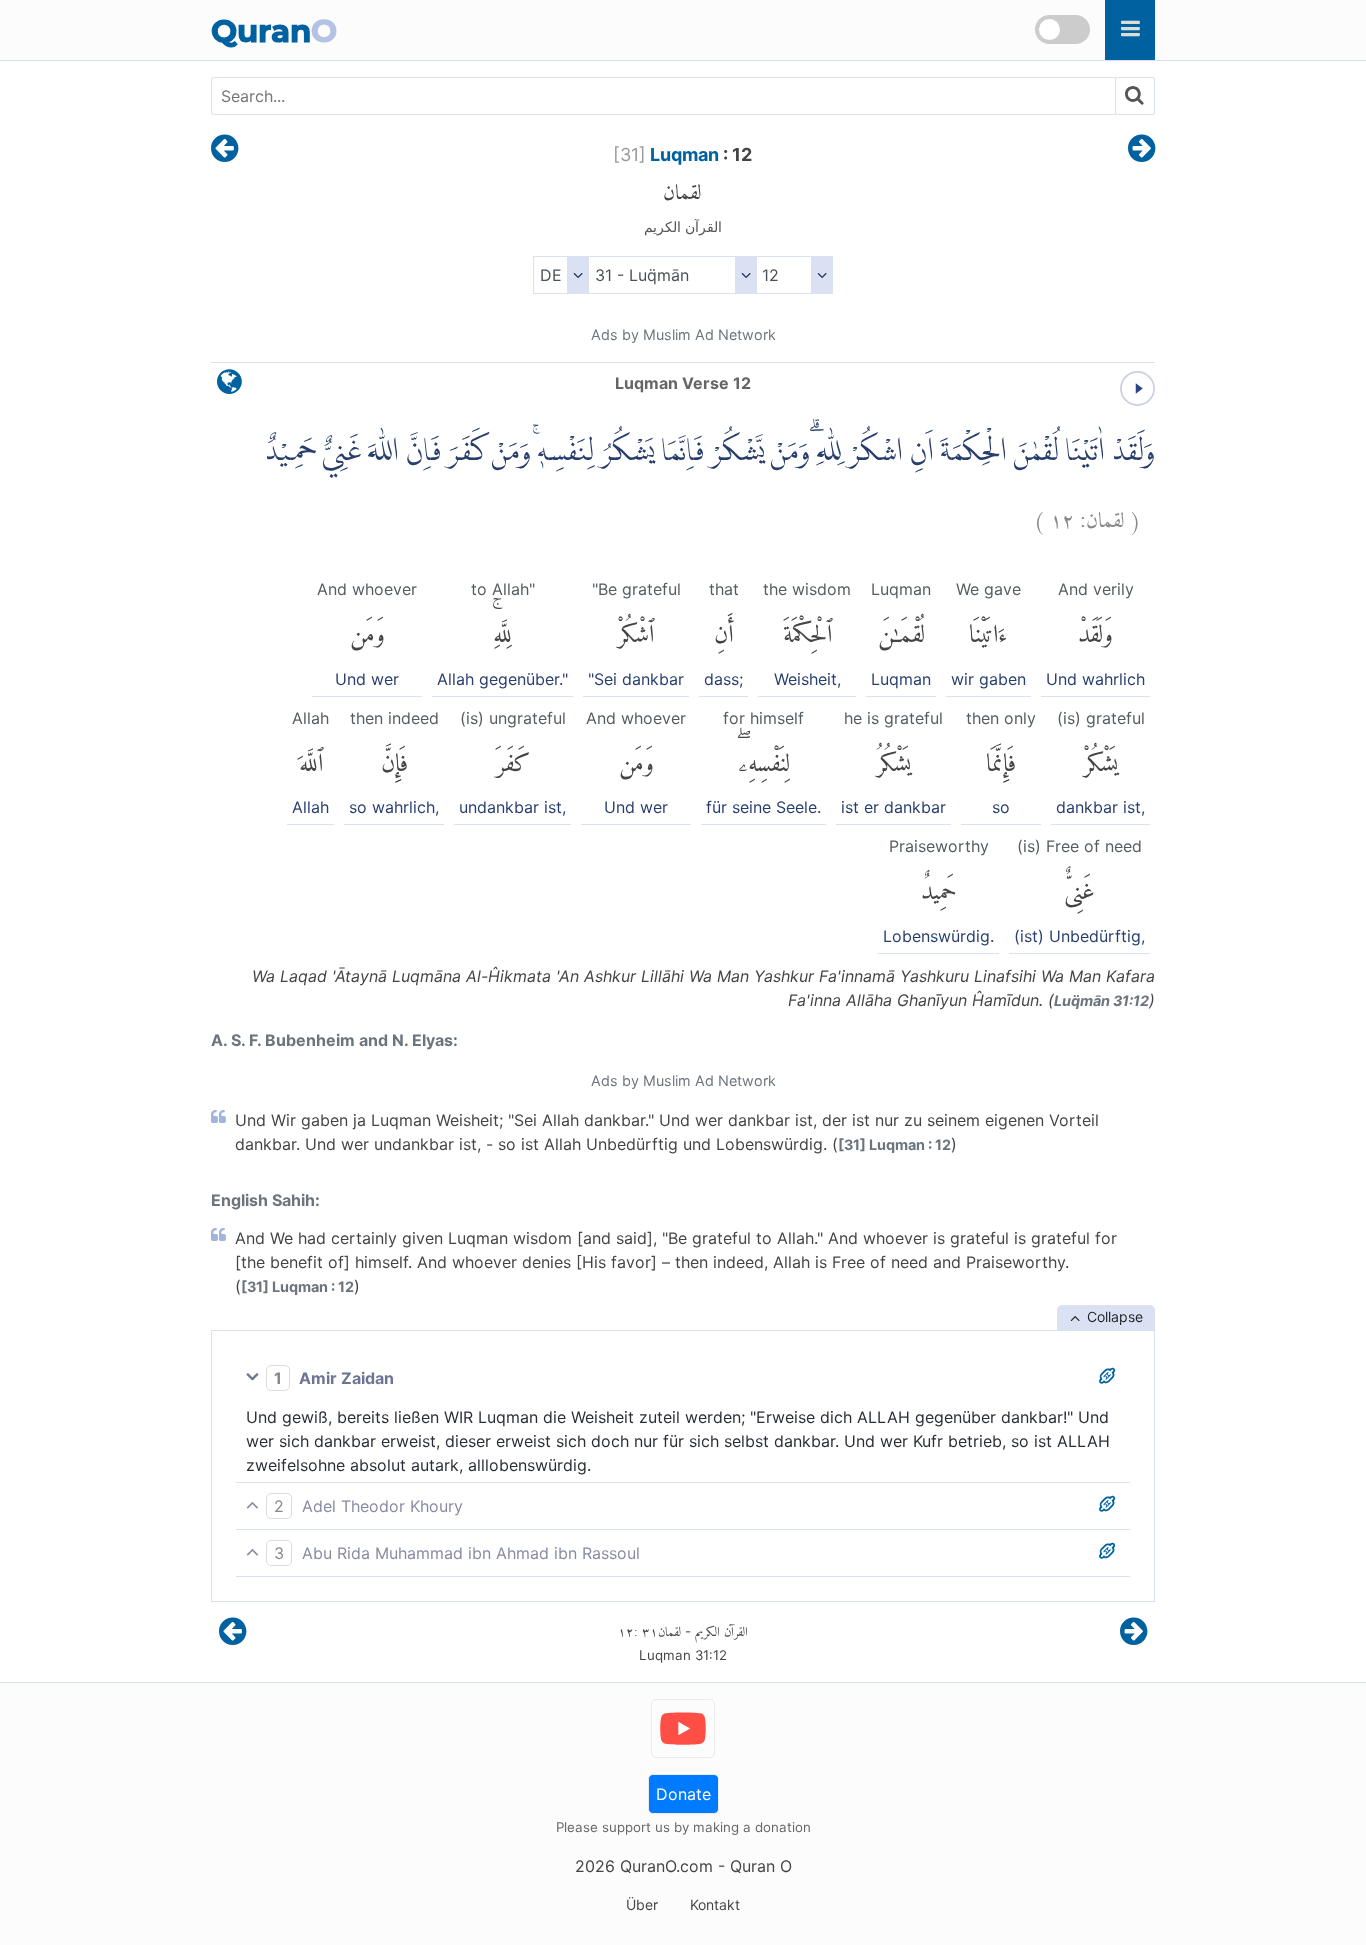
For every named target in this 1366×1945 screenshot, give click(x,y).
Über (642, 1904)
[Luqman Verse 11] (224, 150)
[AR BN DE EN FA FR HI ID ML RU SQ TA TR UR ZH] (560, 275)
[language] (229, 386)
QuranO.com (666, 1866)
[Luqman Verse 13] (1141, 150)
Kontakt (715, 1904)
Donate (683, 1794)
